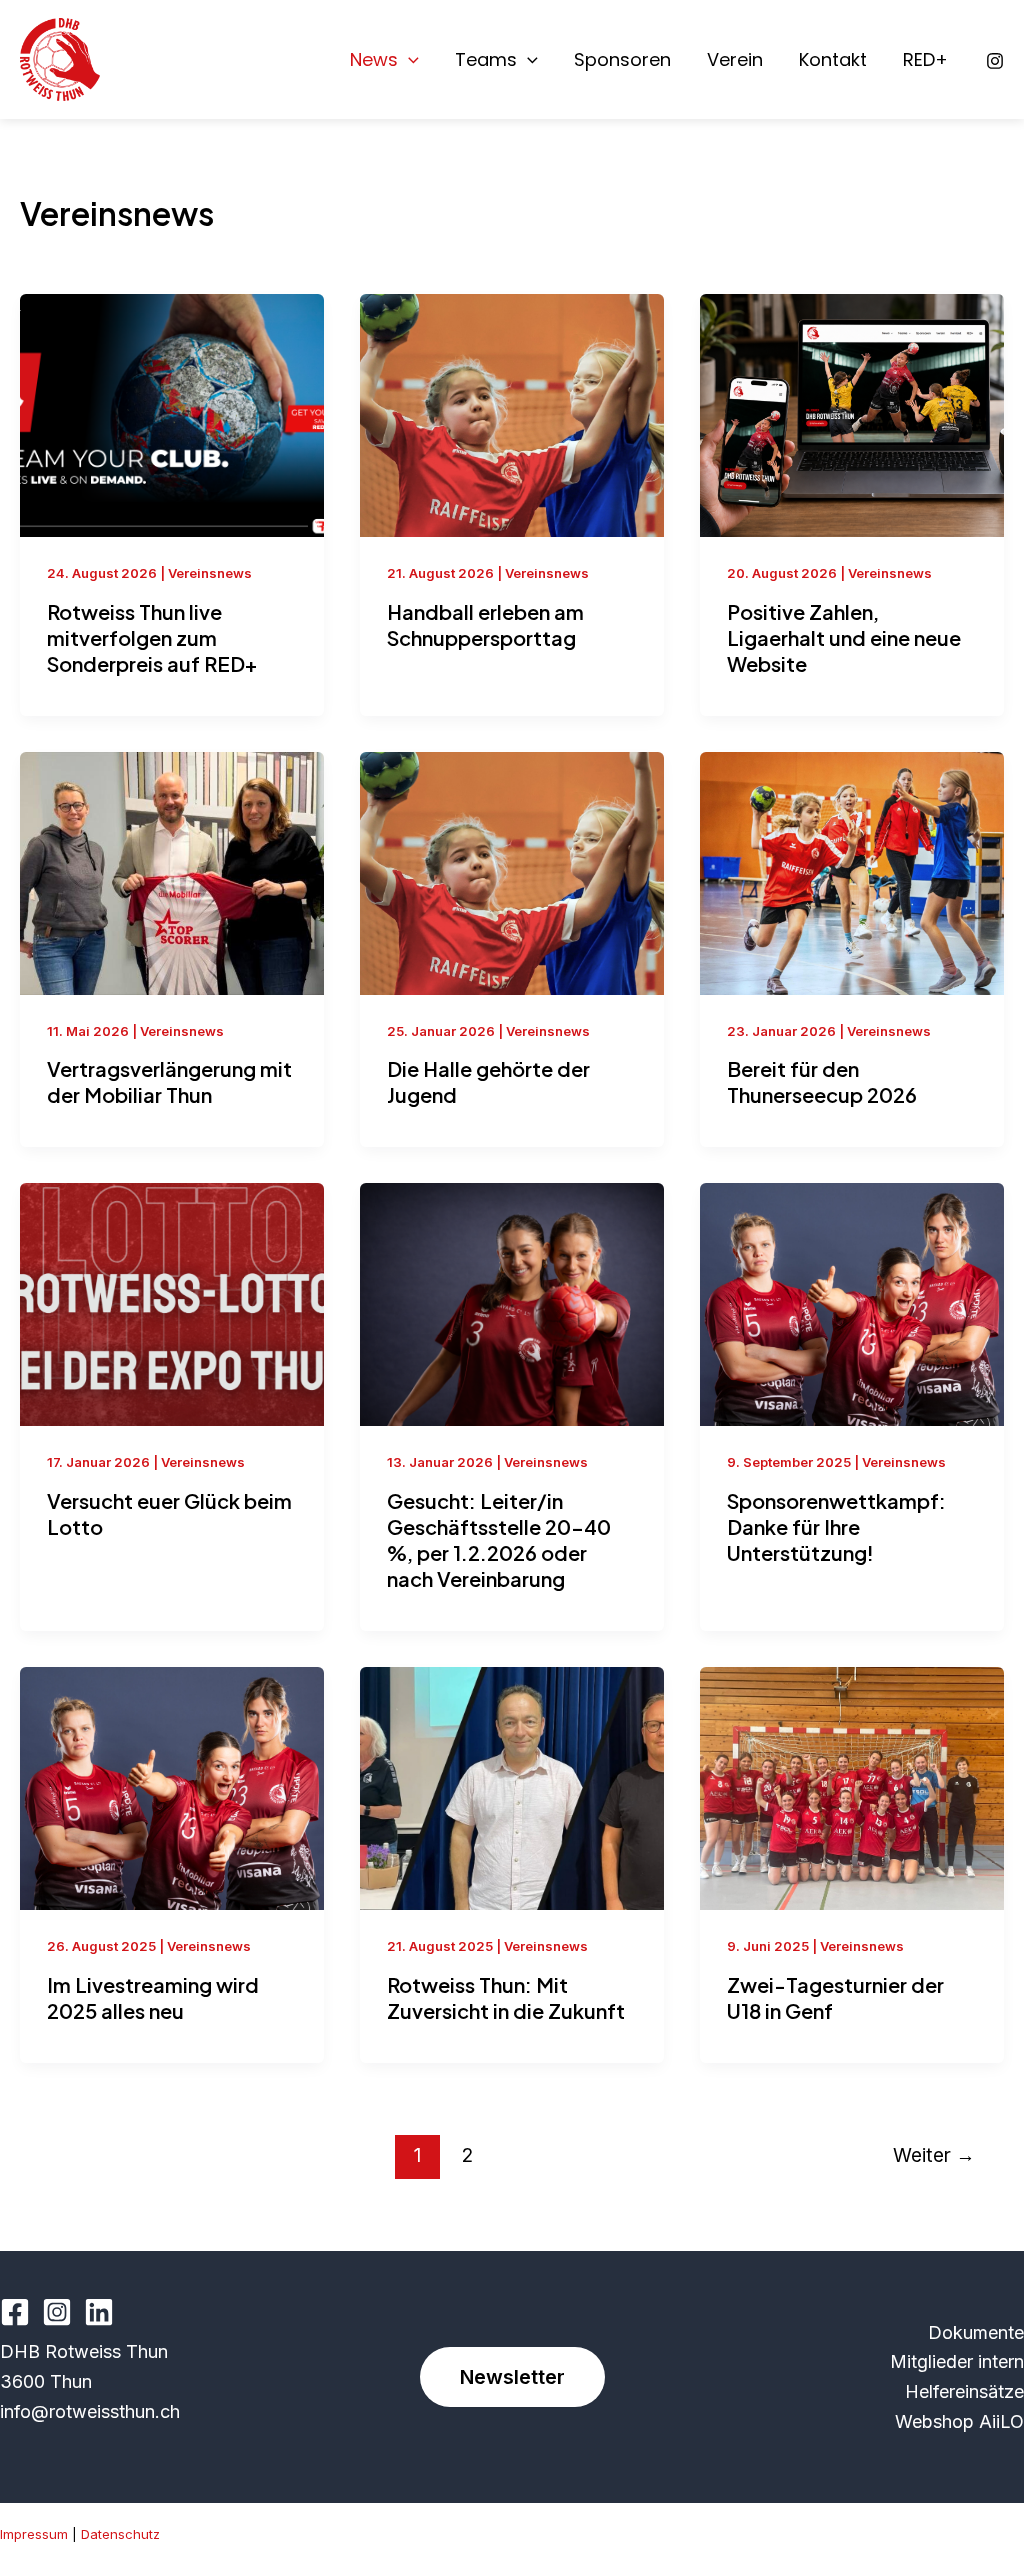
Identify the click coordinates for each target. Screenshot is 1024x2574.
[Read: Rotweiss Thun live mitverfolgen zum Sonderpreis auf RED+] (172, 414)
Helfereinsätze (964, 2391)
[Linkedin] (99, 2312)
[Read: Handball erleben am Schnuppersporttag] (512, 414)
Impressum (34, 2534)
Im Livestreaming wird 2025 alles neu (153, 1997)
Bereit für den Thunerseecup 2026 (822, 1081)
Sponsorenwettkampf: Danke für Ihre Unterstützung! (836, 1526)
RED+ (925, 60)
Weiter (934, 2155)
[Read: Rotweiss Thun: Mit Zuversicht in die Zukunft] (512, 1786)
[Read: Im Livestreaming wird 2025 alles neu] (172, 1786)
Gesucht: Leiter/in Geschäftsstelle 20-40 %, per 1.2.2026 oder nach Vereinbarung (499, 1539)
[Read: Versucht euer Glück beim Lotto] (172, 1303)
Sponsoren (622, 60)
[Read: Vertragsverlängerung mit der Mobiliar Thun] (172, 871)
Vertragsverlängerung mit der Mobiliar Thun (169, 1081)
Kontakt (833, 60)
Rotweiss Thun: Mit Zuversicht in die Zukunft (506, 1997)
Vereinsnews (210, 573)
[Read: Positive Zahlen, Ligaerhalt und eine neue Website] (852, 414)
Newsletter (512, 2377)
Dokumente (976, 2332)
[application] (408, 60)
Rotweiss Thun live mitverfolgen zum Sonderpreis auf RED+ (152, 637)
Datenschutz (120, 2534)
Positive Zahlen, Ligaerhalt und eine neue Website (844, 637)
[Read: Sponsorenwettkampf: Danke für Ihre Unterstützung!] (852, 1303)
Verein (735, 60)
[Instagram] (995, 61)
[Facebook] (15, 2312)
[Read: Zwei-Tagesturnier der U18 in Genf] (852, 1786)
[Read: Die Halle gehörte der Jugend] (512, 871)
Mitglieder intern (957, 2361)
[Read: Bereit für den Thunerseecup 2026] (852, 871)
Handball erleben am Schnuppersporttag (485, 624)
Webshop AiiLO (959, 2421)
